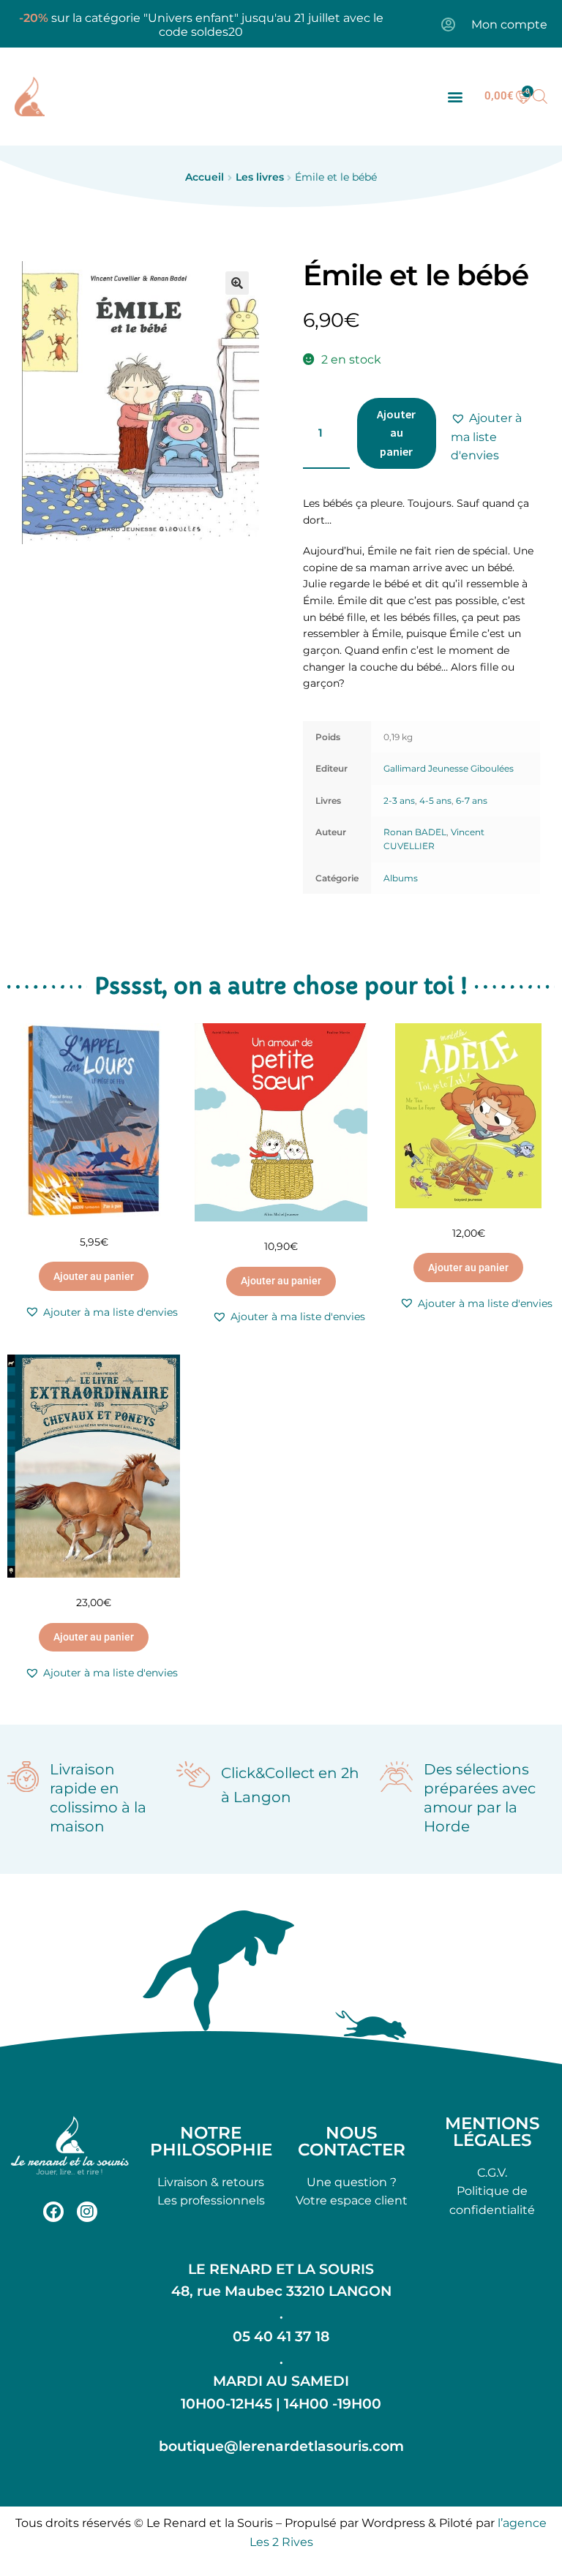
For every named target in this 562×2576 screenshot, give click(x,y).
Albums (401, 878)
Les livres (260, 177)
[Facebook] (53, 2212)
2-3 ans (399, 801)
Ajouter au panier (396, 433)
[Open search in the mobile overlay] (540, 97)
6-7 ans (472, 801)
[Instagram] (87, 2212)
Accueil (205, 177)
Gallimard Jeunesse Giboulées (449, 768)
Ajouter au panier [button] (94, 1276)
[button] (455, 96)
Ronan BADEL (415, 832)
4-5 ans (435, 801)
